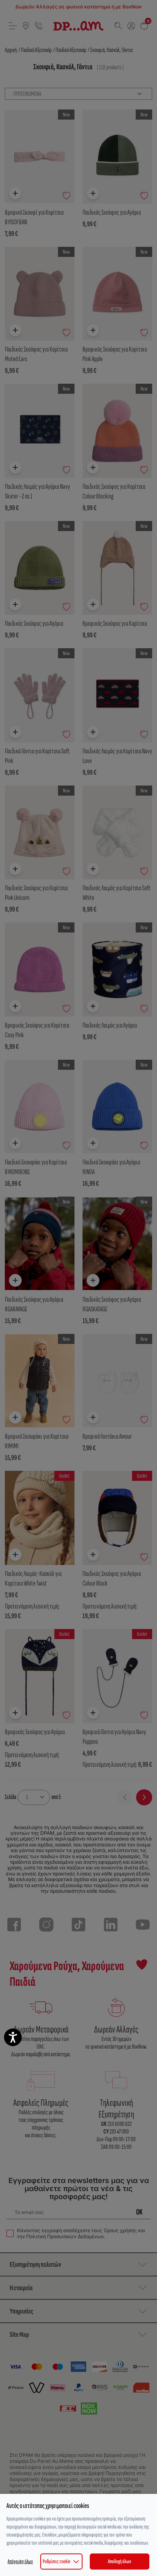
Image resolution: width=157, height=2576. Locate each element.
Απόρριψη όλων (20, 2561)
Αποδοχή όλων (120, 2561)
